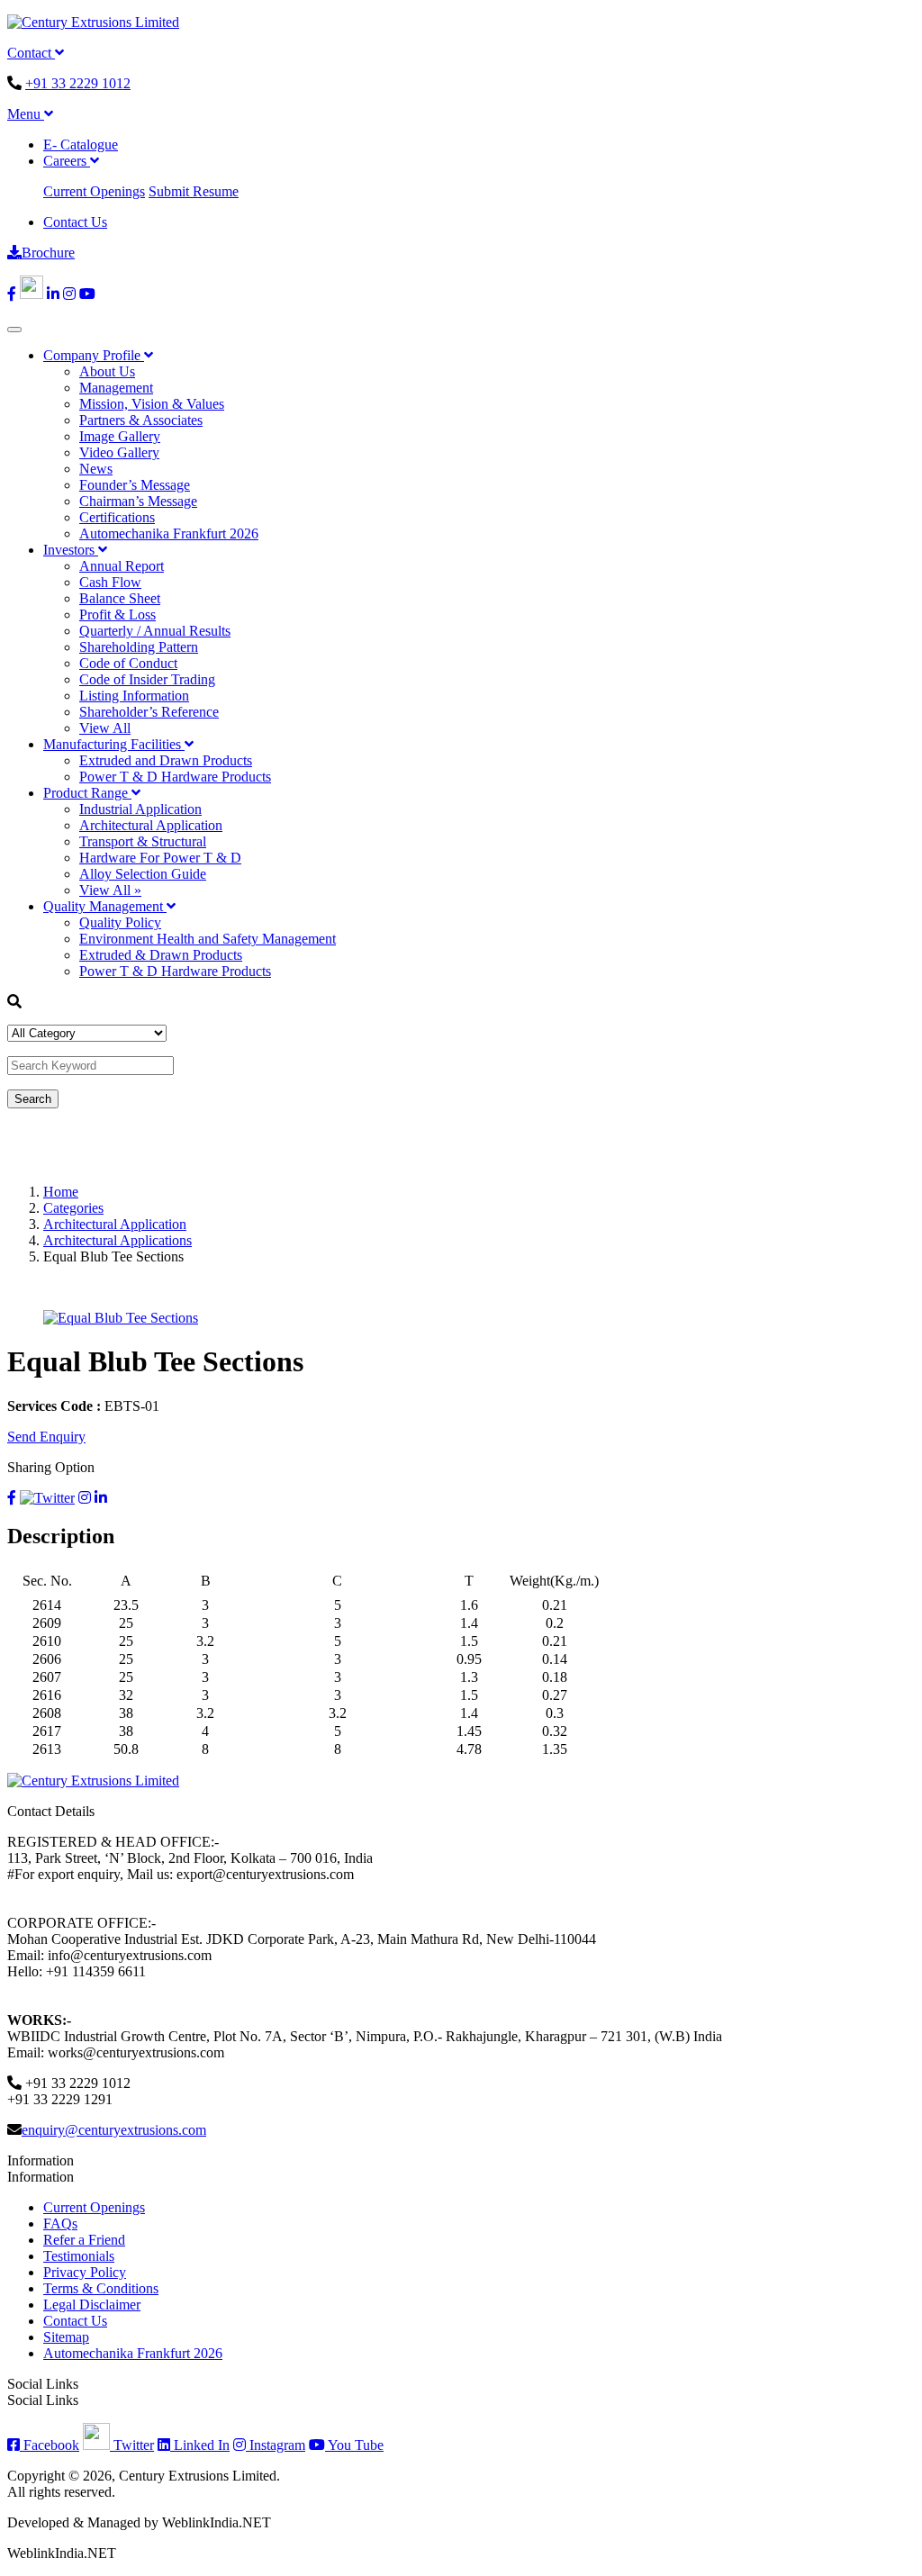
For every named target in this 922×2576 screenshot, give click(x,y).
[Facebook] (12, 294)
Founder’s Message (135, 485)
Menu (26, 114)
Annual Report (122, 566)
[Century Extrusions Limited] (93, 22)
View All (105, 728)
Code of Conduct (128, 663)
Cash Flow (110, 582)
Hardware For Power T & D (160, 858)
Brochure (48, 253)
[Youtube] (87, 294)
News (96, 469)
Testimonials (79, 2256)
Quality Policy (120, 922)
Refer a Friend (84, 2240)
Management (116, 388)
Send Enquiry (46, 1437)
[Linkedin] (53, 294)
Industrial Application (140, 809)
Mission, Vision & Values (152, 404)
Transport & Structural (143, 841)
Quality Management (105, 906)
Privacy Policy (85, 2272)
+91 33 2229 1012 (78, 83)
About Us (107, 371)
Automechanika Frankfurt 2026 (169, 533)
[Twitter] (32, 294)
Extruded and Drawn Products (166, 760)
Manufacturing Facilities (114, 744)
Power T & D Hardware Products (175, 777)
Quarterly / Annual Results (155, 631)
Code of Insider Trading (147, 679)
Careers (67, 161)
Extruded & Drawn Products (161, 955)
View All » (110, 890)
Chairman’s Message (138, 501)
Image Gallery (120, 436)
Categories (73, 1208)
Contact (31, 53)
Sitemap (66, 2337)
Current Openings (94, 191)
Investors (71, 550)
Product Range (87, 793)
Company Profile (94, 355)
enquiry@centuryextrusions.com (114, 2130)
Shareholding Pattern (139, 647)
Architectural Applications (118, 1240)
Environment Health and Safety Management (208, 939)
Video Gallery (119, 452)
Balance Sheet (120, 598)
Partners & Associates (141, 420)
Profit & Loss (118, 615)
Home (61, 1192)
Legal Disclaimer (92, 2305)
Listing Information (134, 696)
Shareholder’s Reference (149, 712)
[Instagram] (69, 294)
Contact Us (75, 222)
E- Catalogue (81, 145)
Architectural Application (151, 825)
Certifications (117, 517)
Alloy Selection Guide (143, 874)
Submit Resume (194, 191)
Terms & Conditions (101, 2288)
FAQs (60, 2223)
